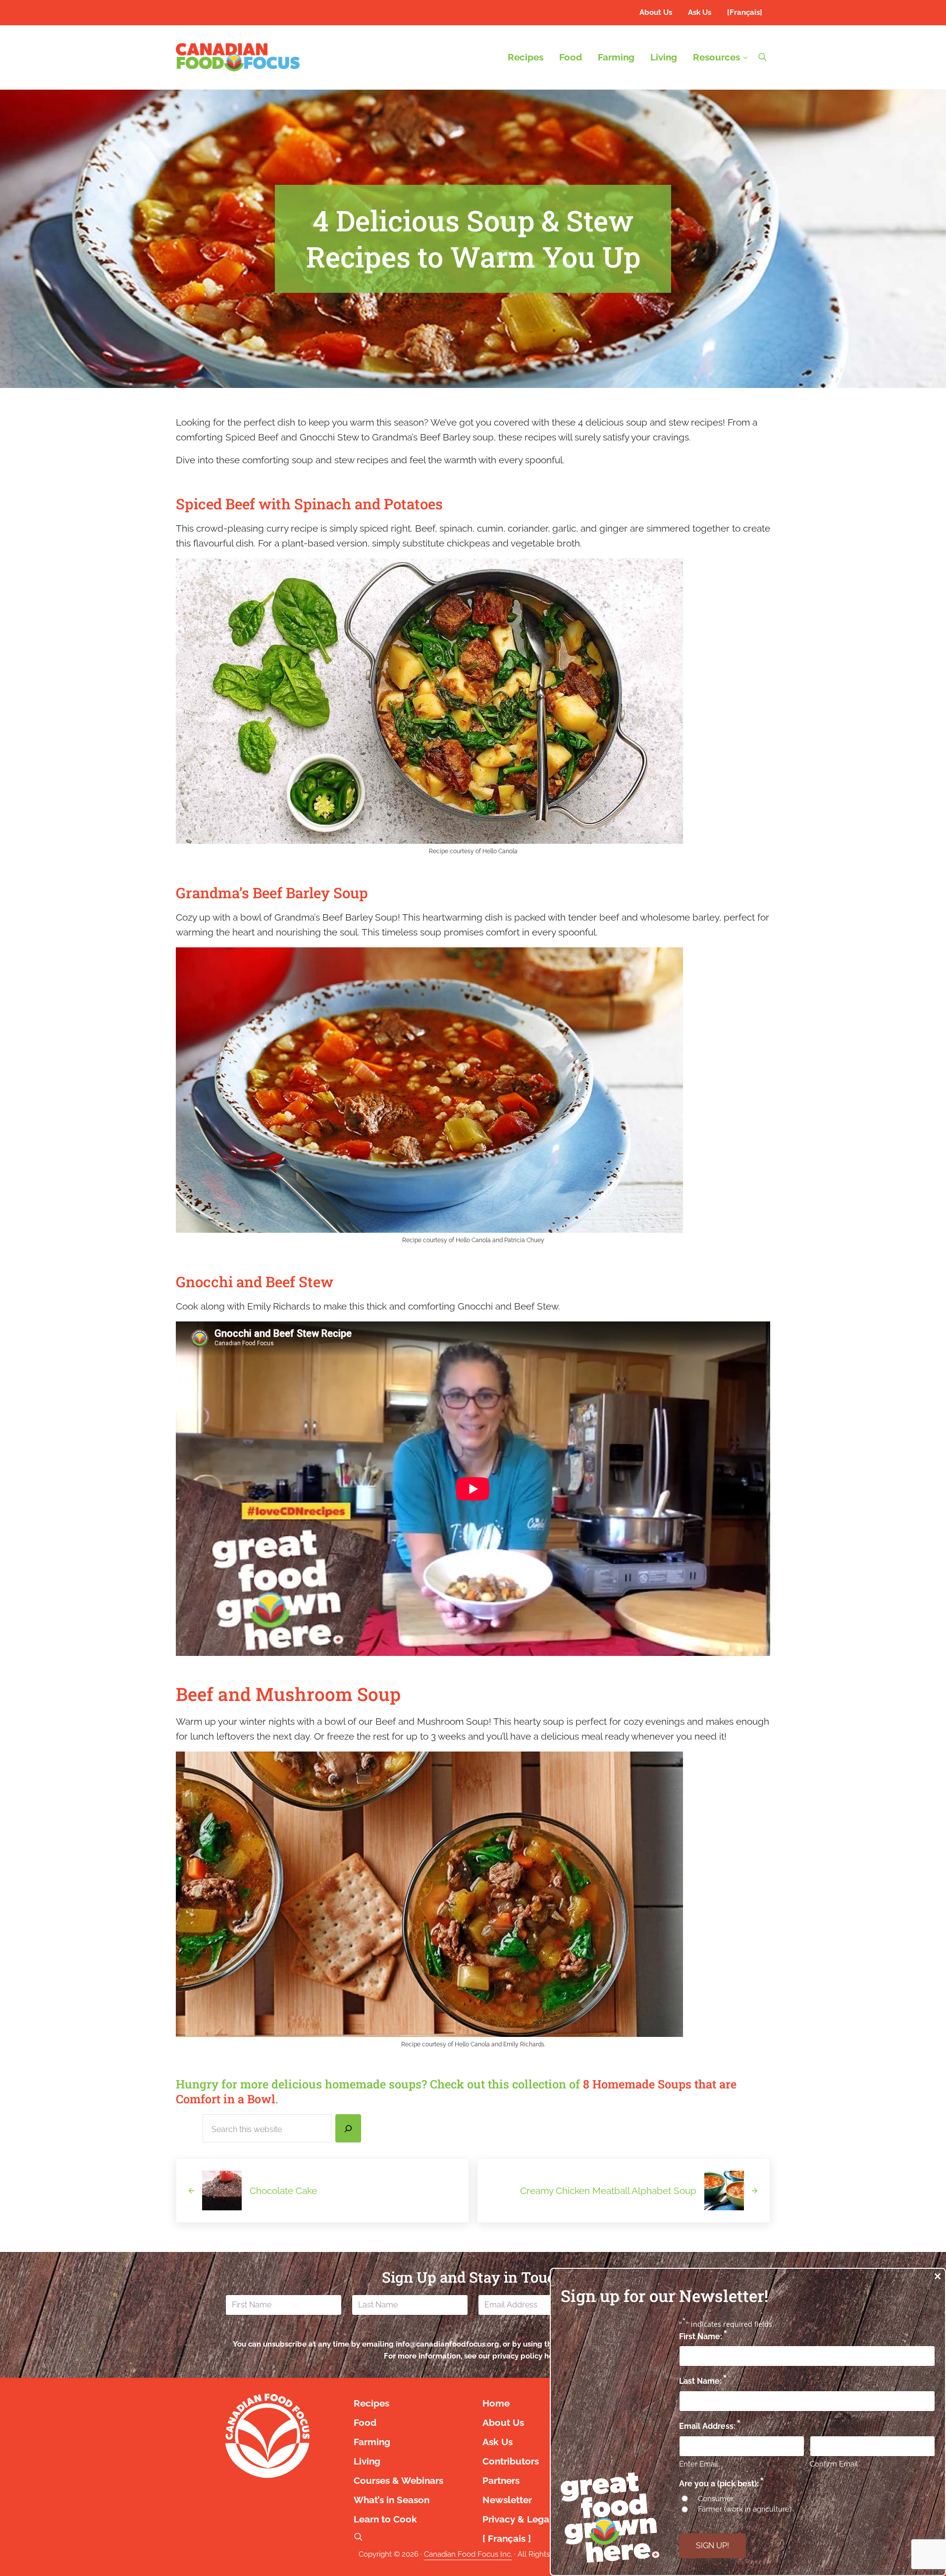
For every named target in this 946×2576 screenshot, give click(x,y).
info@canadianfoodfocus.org (447, 2344)
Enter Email (699, 2464)
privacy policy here (526, 2356)
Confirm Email (834, 2464)
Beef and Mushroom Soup (288, 1694)
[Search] (348, 2129)
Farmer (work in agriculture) (745, 2509)
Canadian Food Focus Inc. (468, 2554)
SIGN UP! (712, 2546)
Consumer (716, 2499)
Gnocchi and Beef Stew (255, 1282)
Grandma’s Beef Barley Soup (272, 893)
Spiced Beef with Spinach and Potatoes (309, 504)
